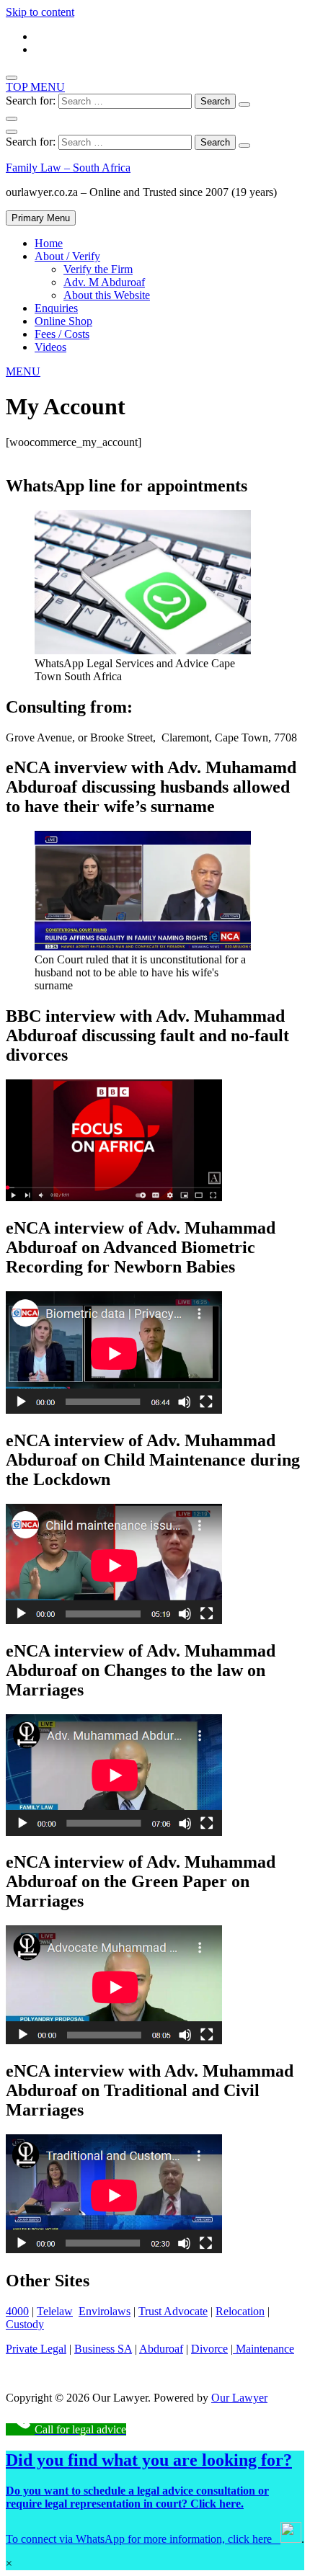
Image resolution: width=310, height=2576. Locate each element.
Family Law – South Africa (68, 168)
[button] (23, 371)
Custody (25, 2324)
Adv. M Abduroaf (104, 282)
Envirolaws (105, 2311)
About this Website (107, 295)
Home (49, 243)
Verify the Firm (98, 269)
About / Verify (67, 256)
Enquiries (56, 308)
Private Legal (36, 2349)
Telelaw (55, 2311)
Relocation (240, 2311)
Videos (50, 347)
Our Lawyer (239, 2398)
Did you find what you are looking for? (149, 2460)
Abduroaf (161, 2349)
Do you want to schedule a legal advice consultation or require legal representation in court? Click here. (137, 2497)
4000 (17, 2311)
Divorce (209, 2349)
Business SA (103, 2349)
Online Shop (63, 321)
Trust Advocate (173, 2311)
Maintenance (263, 2349)
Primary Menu (41, 218)
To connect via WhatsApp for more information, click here (143, 2539)
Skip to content (40, 12)
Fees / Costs (62, 334)
